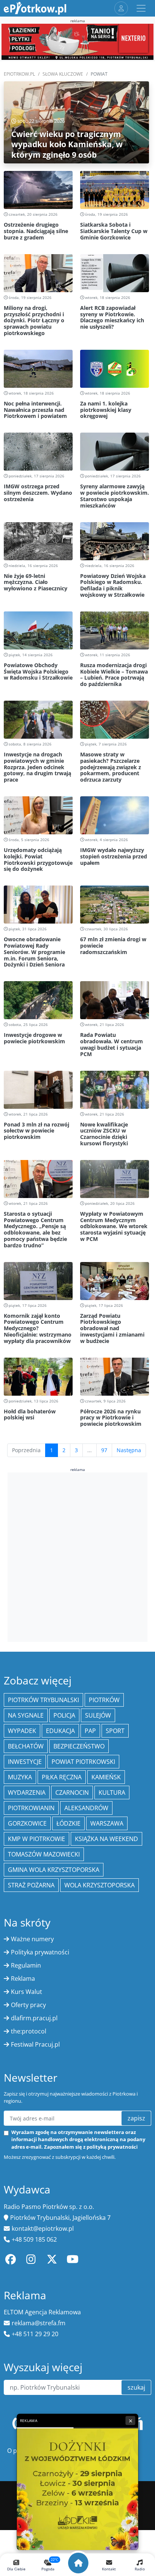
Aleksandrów (86, 1808)
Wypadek (22, 1731)
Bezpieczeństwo (79, 1746)
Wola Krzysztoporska (100, 1885)
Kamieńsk (106, 1777)
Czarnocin (72, 1793)
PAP (90, 1731)
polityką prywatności (112, 2147)
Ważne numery (32, 1939)
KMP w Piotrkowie (36, 1839)
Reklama (23, 1978)
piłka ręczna (62, 1777)
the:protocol (29, 2031)
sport (115, 1731)
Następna (129, 1450)
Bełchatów (26, 1746)
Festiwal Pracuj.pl (35, 2044)
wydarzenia (27, 1793)
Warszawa (107, 1823)
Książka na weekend (106, 1839)
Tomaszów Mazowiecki (44, 1854)
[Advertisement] (77, 1556)
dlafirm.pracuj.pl (34, 2018)
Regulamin (26, 1965)
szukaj (136, 2387)
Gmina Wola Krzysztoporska (54, 1870)
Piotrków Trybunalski (43, 1700)
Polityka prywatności (40, 1952)
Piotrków (104, 1700)
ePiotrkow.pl (19, 74)
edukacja (60, 1731)
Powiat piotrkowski (83, 1762)
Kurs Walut (27, 1992)
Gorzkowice (27, 1823)
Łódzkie (68, 1823)
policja (64, 1715)
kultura (112, 1793)
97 (104, 1450)
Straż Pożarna (31, 1885)
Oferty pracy (28, 2005)
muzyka (20, 1777)
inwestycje (25, 1762)
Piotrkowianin (31, 1808)
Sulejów (98, 1715)
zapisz (136, 2118)
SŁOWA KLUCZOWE (63, 74)
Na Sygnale (26, 1715)
